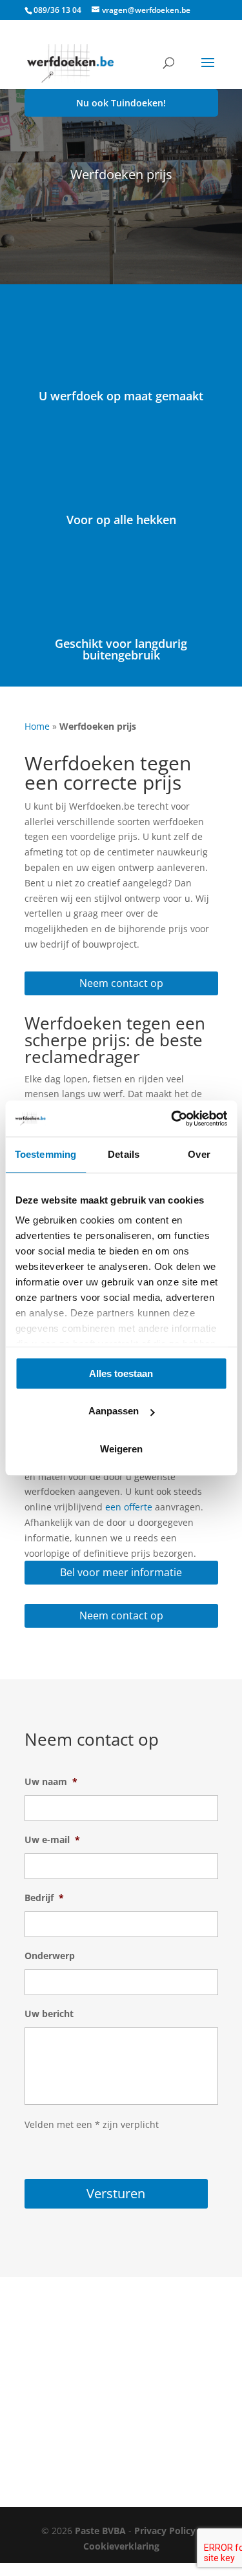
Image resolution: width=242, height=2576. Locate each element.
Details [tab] (124, 1154)
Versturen (116, 2193)
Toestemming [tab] (45, 1154)
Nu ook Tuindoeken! (121, 103)
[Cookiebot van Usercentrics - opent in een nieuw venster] (172, 1118)
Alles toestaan (121, 1373)
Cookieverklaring (121, 2546)
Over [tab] (199, 1154)
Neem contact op (121, 983)
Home (37, 726)
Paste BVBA (100, 2531)
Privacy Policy (165, 2531)
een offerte (129, 1507)
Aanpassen (114, 1411)
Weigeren (121, 1449)
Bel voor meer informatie (121, 1572)
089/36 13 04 (57, 10)
